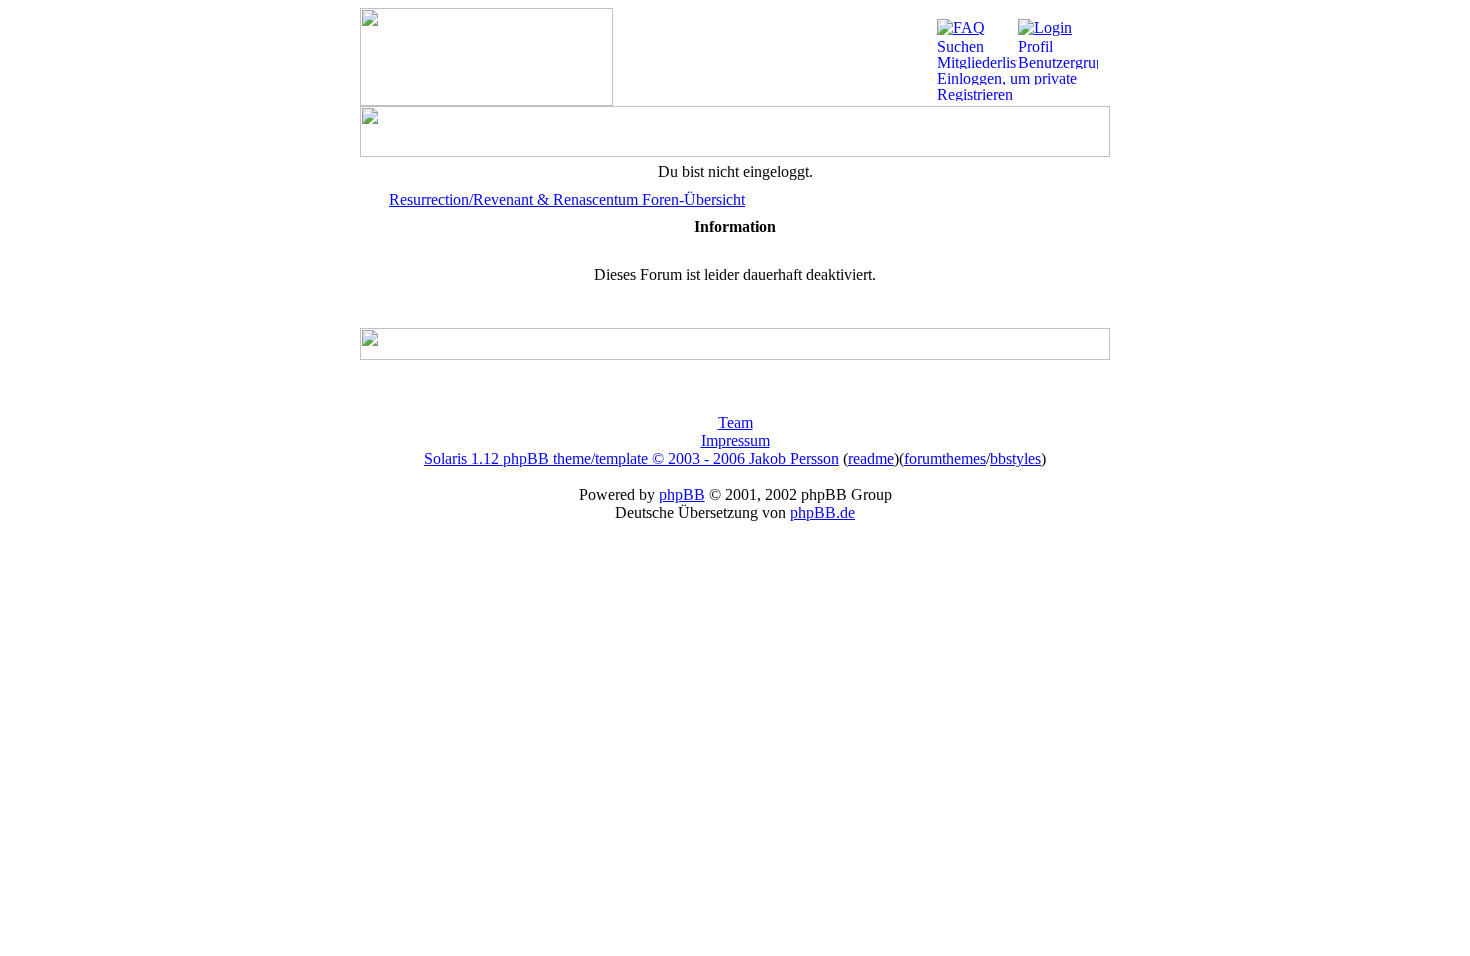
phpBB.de (822, 512)
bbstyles (1015, 458)
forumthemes (945, 458)
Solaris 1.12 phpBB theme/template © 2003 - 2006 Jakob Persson (631, 458)
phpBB (682, 494)
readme (871, 458)
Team (735, 422)
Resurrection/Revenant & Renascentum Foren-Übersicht (567, 199)
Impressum (735, 440)
